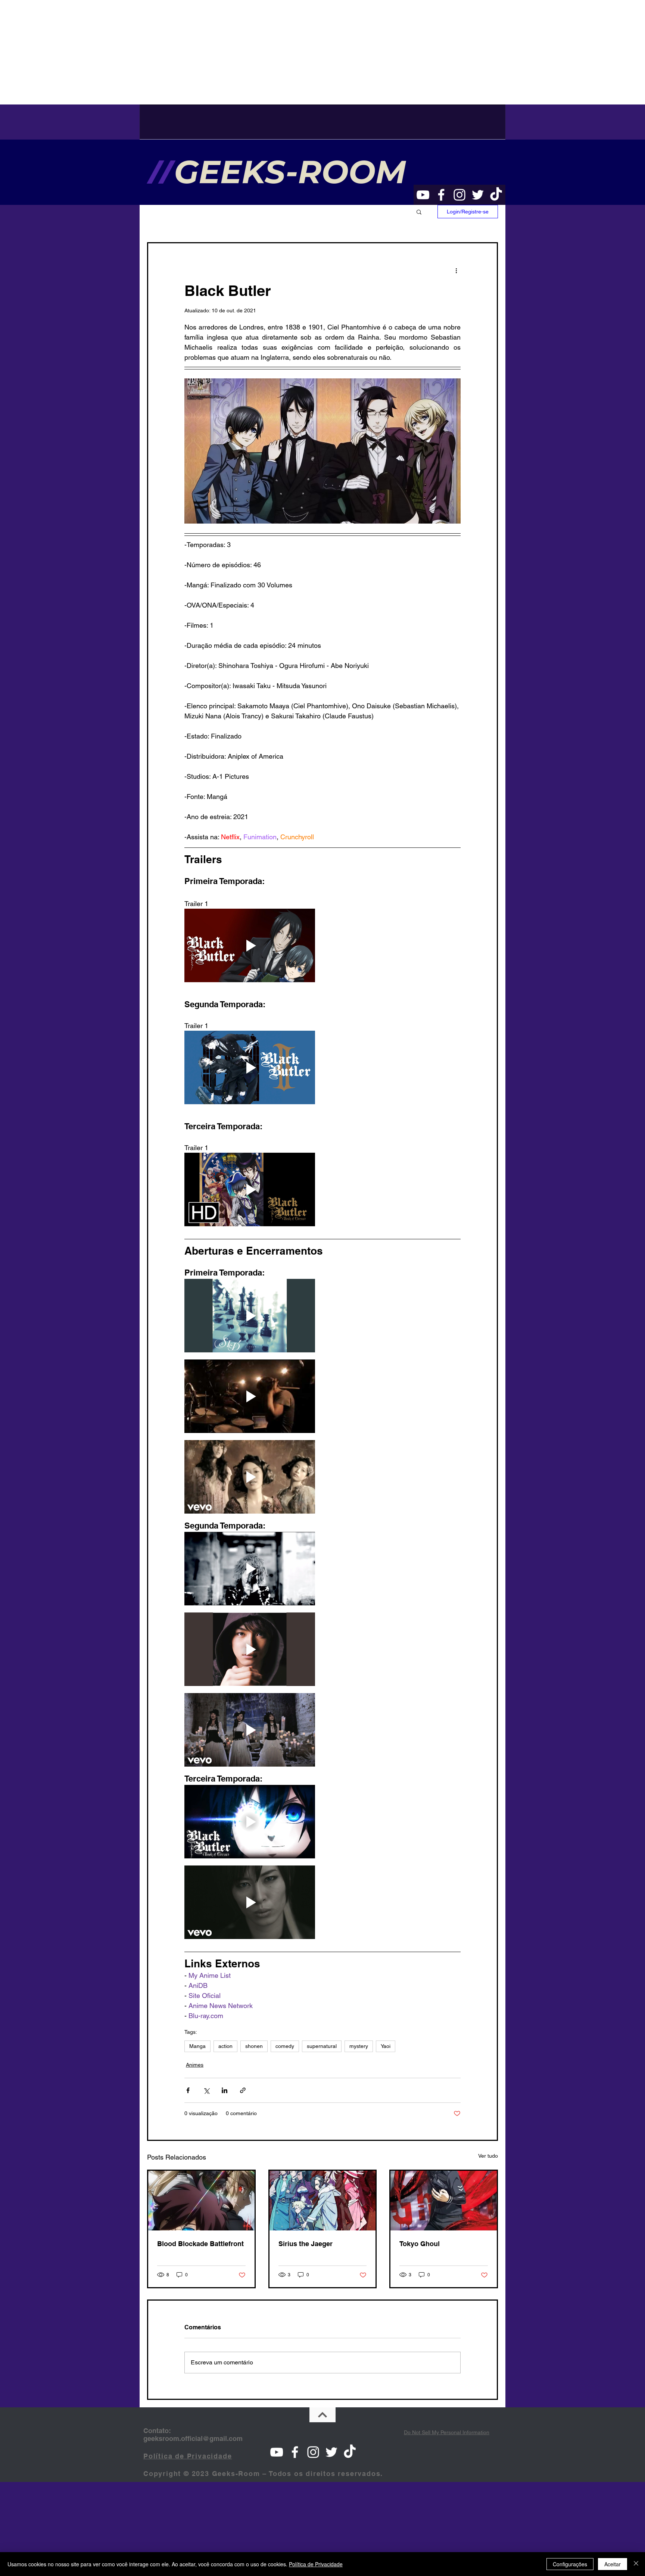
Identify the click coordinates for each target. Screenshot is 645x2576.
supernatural (322, 2046)
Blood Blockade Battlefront (200, 2244)
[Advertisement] (224, 52)
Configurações (570, 2564)
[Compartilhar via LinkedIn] (225, 2090)
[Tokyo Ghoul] (444, 2201)
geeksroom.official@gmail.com (193, 2438)
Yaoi (386, 2046)
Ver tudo (488, 2156)
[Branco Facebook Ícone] (441, 195)
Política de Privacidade (316, 2564)
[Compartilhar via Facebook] (188, 2090)
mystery (359, 2046)
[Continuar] (322, 2415)
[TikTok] (496, 195)
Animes (195, 2065)
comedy (285, 2046)
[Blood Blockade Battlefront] (201, 2201)
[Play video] (250, 945)
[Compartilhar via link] (243, 2090)
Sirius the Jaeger (306, 2244)
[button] (419, 212)
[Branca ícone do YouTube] (423, 195)
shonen (254, 2046)
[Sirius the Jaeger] (323, 2201)
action (225, 2046)
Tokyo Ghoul (420, 2244)
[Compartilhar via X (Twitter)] (206, 2090)
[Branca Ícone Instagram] (459, 195)
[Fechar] (636, 2564)
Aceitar (613, 2564)
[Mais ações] (456, 270)
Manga (197, 2046)
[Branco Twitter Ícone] (478, 195)
